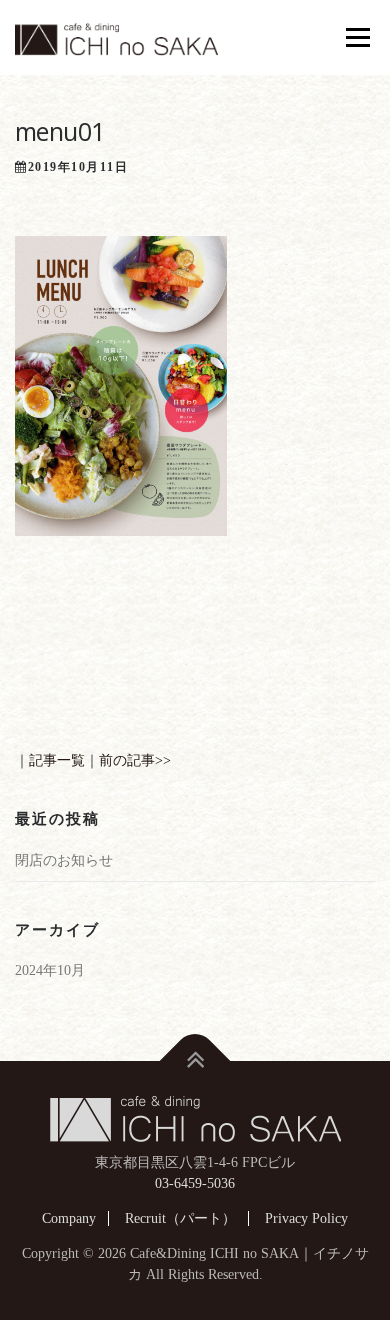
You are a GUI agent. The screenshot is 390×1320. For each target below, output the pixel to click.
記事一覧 (57, 760)
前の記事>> (135, 760)
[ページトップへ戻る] (195, 1060)
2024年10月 (50, 970)
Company (69, 1218)
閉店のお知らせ (64, 860)
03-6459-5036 (195, 1183)
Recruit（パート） (180, 1218)
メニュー (357, 37)
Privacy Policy (306, 1218)
